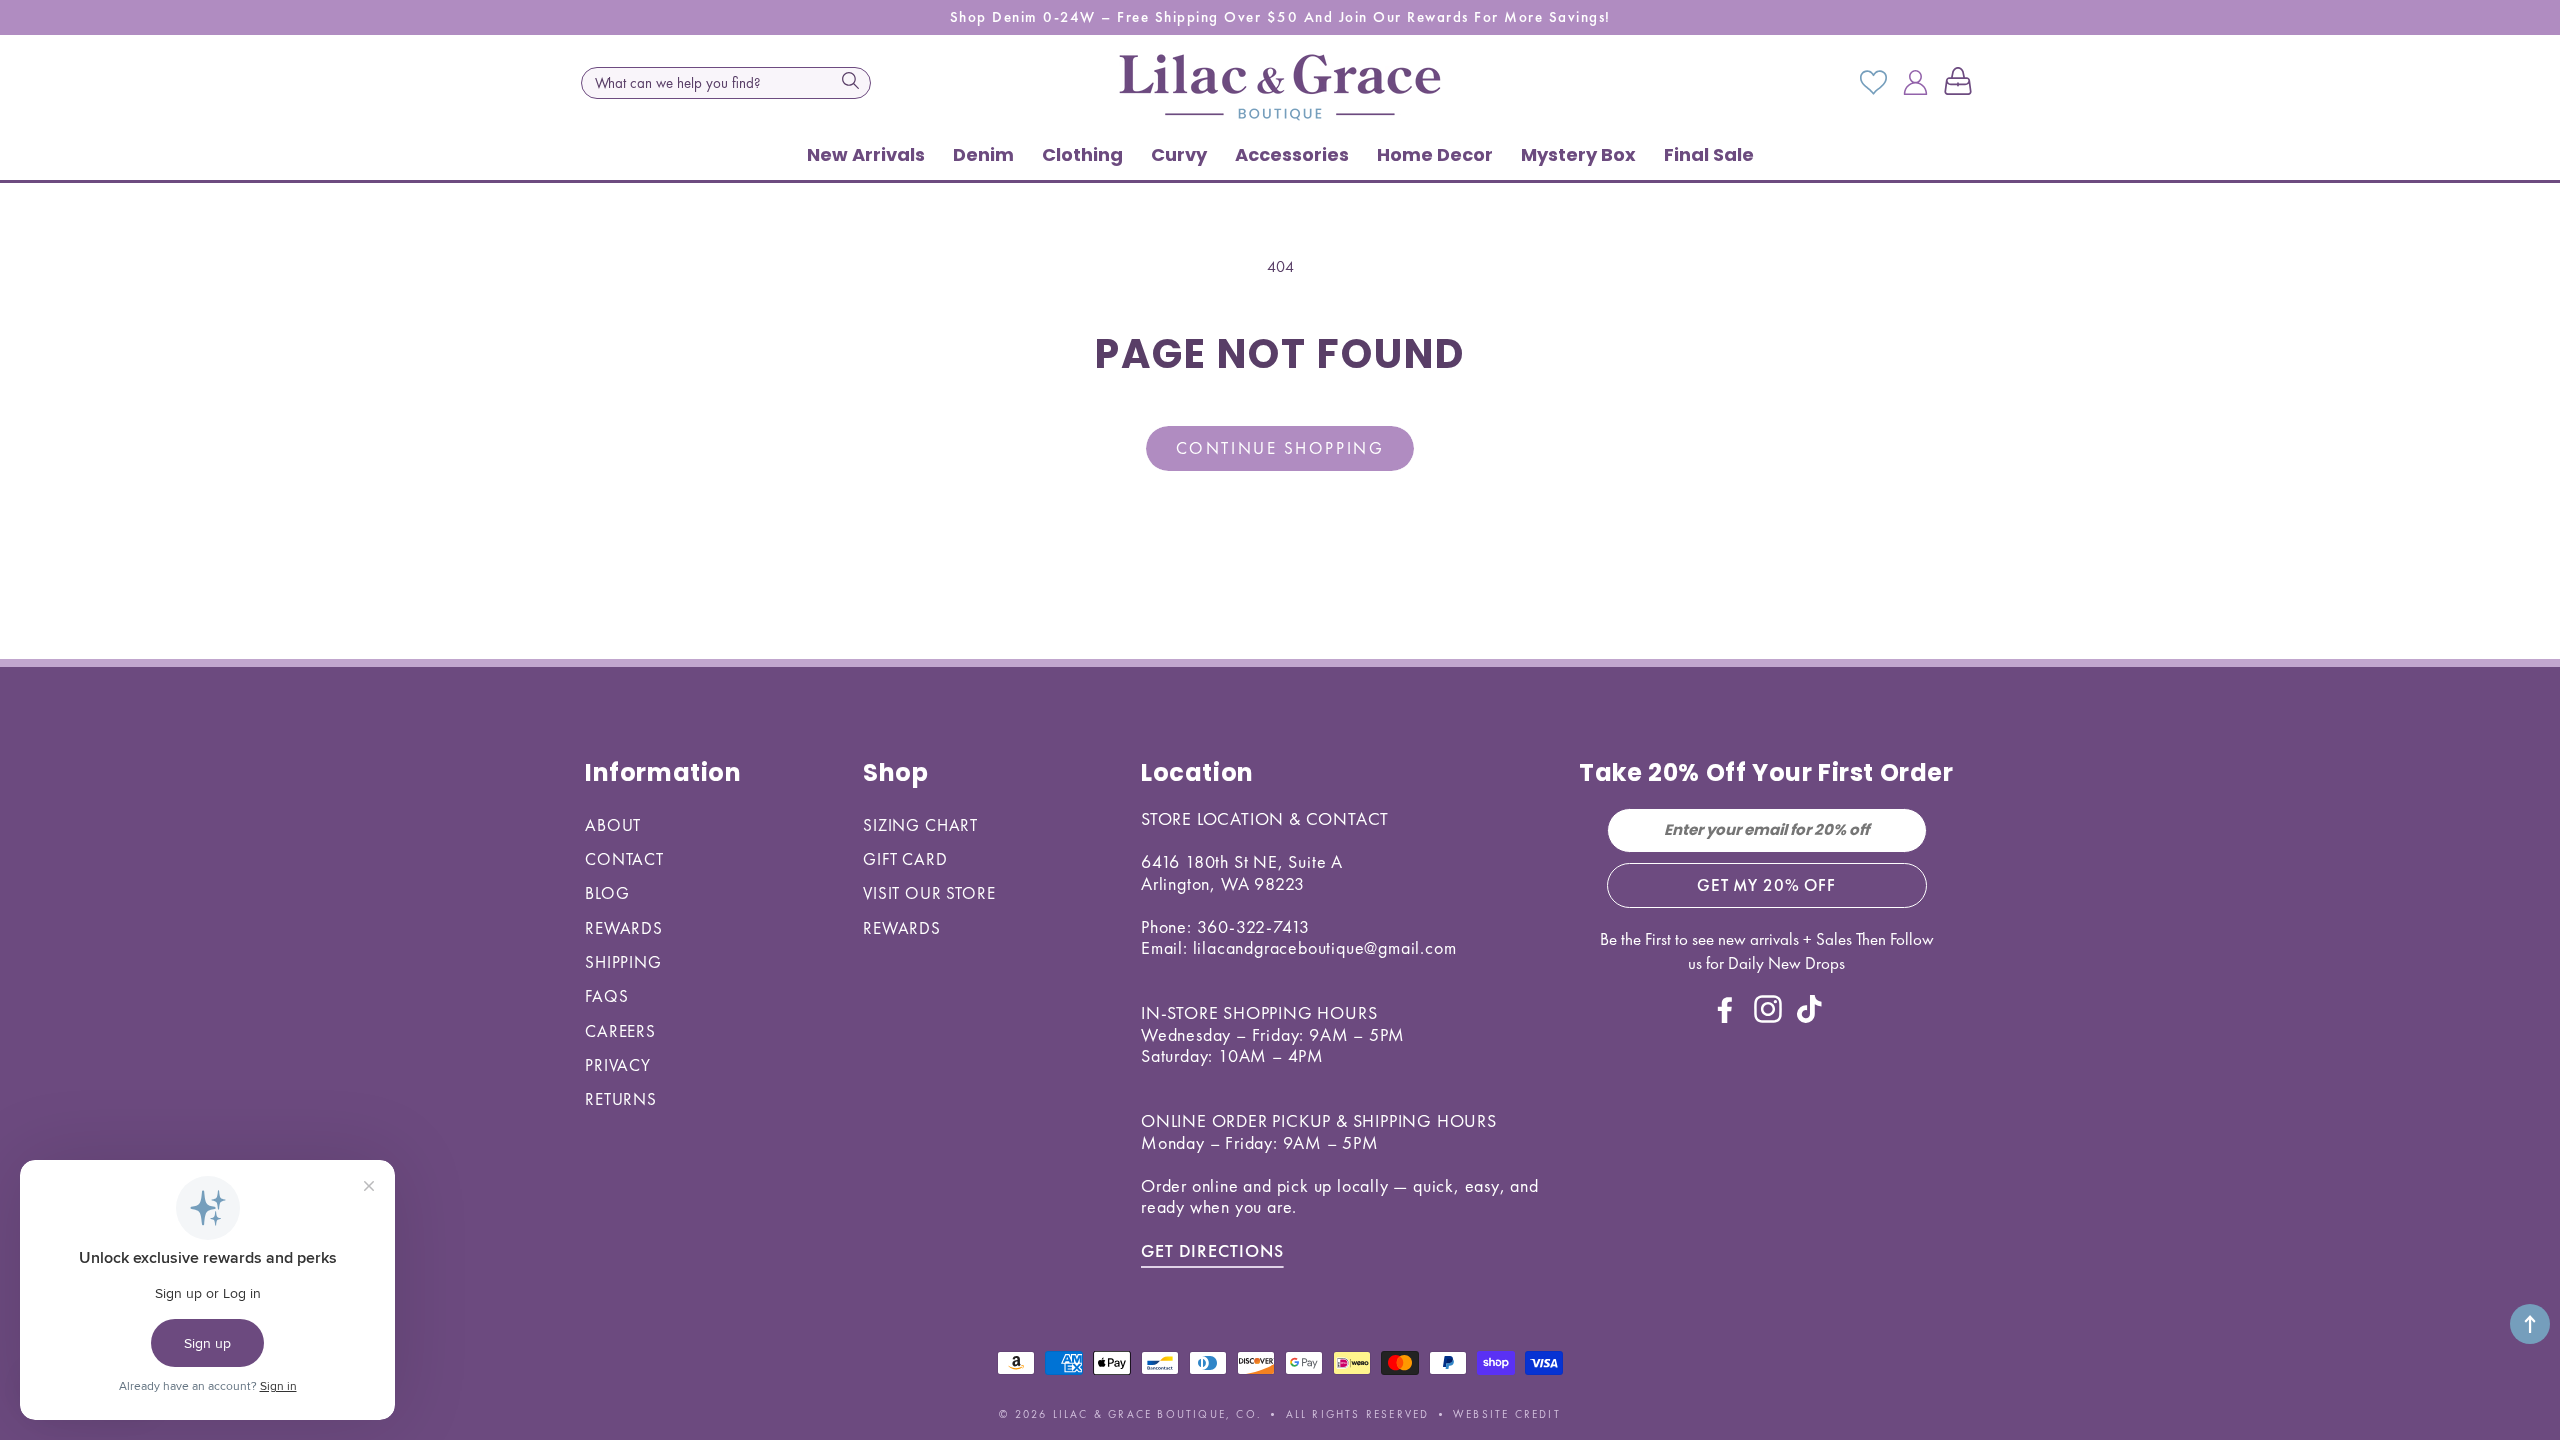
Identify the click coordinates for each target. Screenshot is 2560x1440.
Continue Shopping (1280, 448)
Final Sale (1709, 154)
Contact (624, 859)
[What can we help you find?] (850, 81)
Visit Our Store (929, 893)
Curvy (1179, 154)
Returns (621, 1099)
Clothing (1082, 154)
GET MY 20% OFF (1766, 885)
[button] (1962, 83)
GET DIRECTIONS (1212, 1250)
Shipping (623, 962)
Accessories (1292, 154)
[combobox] (726, 83)
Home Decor (1435, 154)
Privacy (618, 1065)
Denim (983, 154)
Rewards (624, 928)
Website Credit (1507, 1414)
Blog (607, 893)
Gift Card (905, 859)
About (613, 825)
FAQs (606, 996)
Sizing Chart (920, 825)
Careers (620, 1031)
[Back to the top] (2530, 1324)
